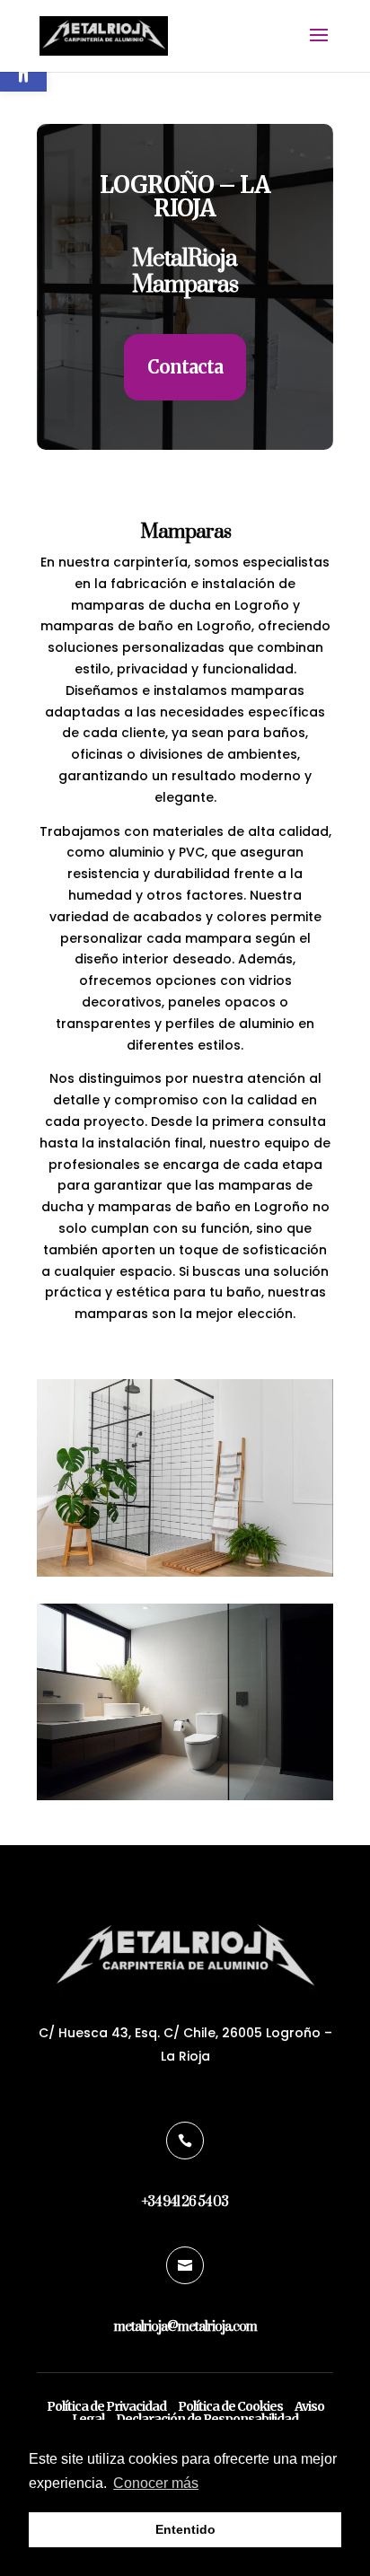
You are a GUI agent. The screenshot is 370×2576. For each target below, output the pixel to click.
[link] (104, 35)
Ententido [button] (185, 2529)
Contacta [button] (185, 367)
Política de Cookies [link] (230, 2406)
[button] (319, 47)
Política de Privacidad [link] (106, 2406)
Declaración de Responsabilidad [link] (207, 2419)
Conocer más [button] (156, 2483)
